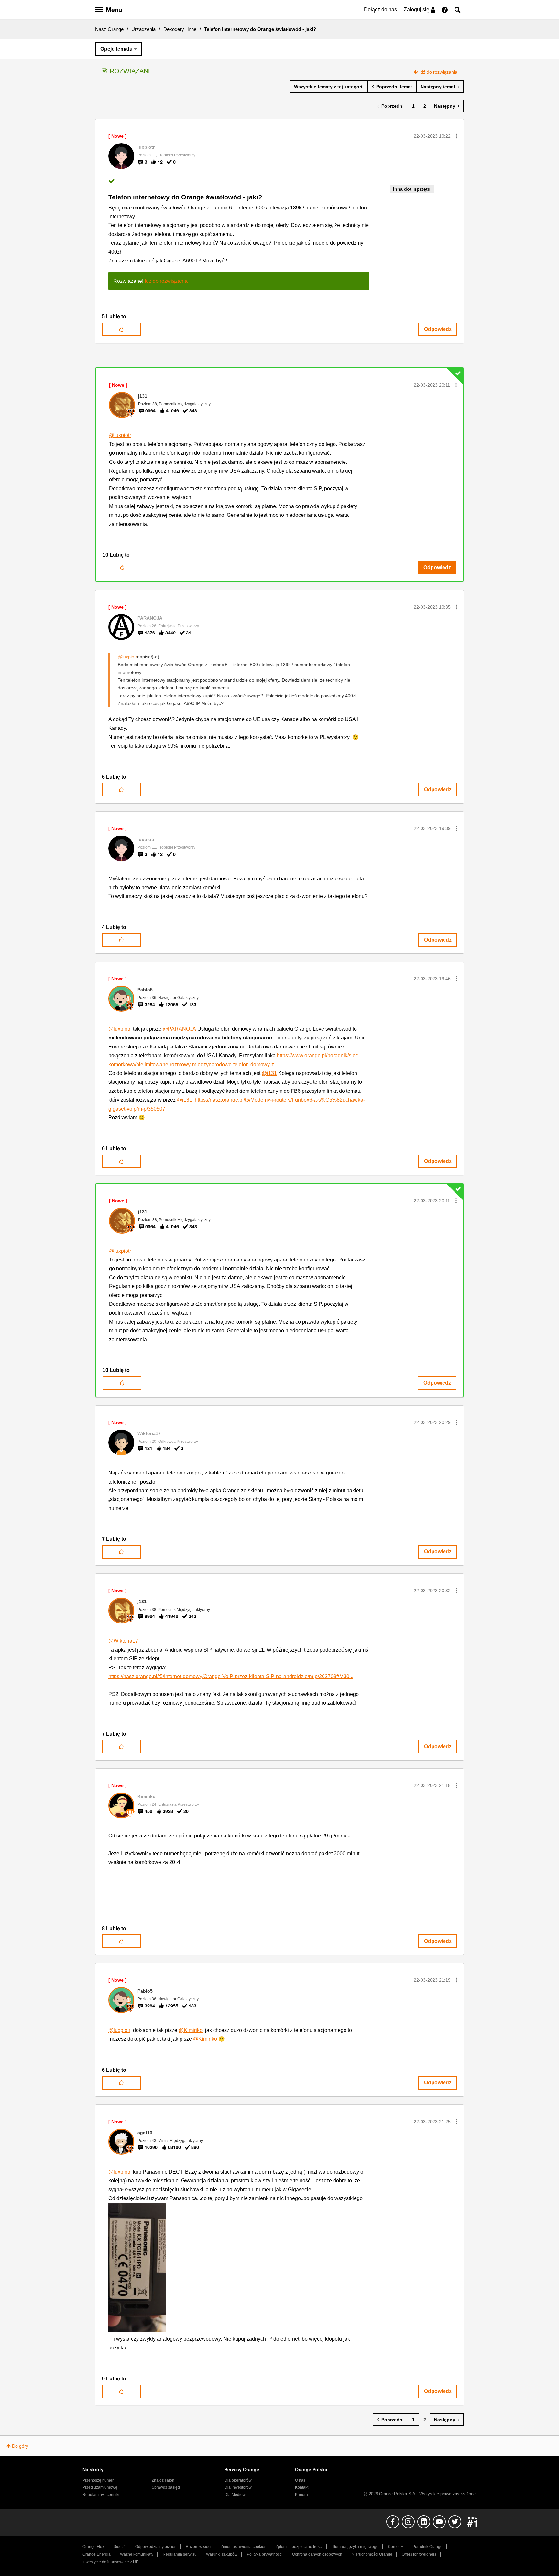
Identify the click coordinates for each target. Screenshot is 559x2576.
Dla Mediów (235, 2495)
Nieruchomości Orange (372, 2554)
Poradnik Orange (427, 2547)
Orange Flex (93, 2547)
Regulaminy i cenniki (101, 2495)
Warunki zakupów (222, 2554)
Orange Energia (97, 2554)
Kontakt (302, 2487)
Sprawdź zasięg (166, 2487)
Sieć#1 (120, 2547)
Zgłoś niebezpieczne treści (299, 2547)
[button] (457, 136)
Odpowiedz (438, 329)
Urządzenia (143, 29)
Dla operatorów (238, 2480)
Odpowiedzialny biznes (156, 2547)
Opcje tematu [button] (116, 49)
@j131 (269, 1073)
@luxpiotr (120, 435)
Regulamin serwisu (180, 2554)
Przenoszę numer (98, 2480)
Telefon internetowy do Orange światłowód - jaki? (185, 197)
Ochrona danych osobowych (317, 2554)
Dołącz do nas (380, 10)
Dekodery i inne (180, 29)
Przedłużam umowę (100, 2487)
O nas (300, 2480)
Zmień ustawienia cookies (243, 2547)
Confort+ (395, 2547)
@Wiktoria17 (123, 1641)
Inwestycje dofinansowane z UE (110, 2562)
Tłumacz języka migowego (355, 2547)
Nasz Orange (109, 29)
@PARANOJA (179, 1029)
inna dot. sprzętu (412, 189)
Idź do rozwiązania (438, 72)
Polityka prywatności (265, 2554)
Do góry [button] (20, 2446)
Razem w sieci (198, 2547)
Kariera (301, 2495)
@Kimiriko (191, 2030)
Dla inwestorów (238, 2487)
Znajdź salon (163, 2480)
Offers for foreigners (419, 2554)
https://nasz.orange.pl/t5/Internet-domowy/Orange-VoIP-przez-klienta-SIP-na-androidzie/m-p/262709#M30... (231, 1676)
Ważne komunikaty (137, 2554)
